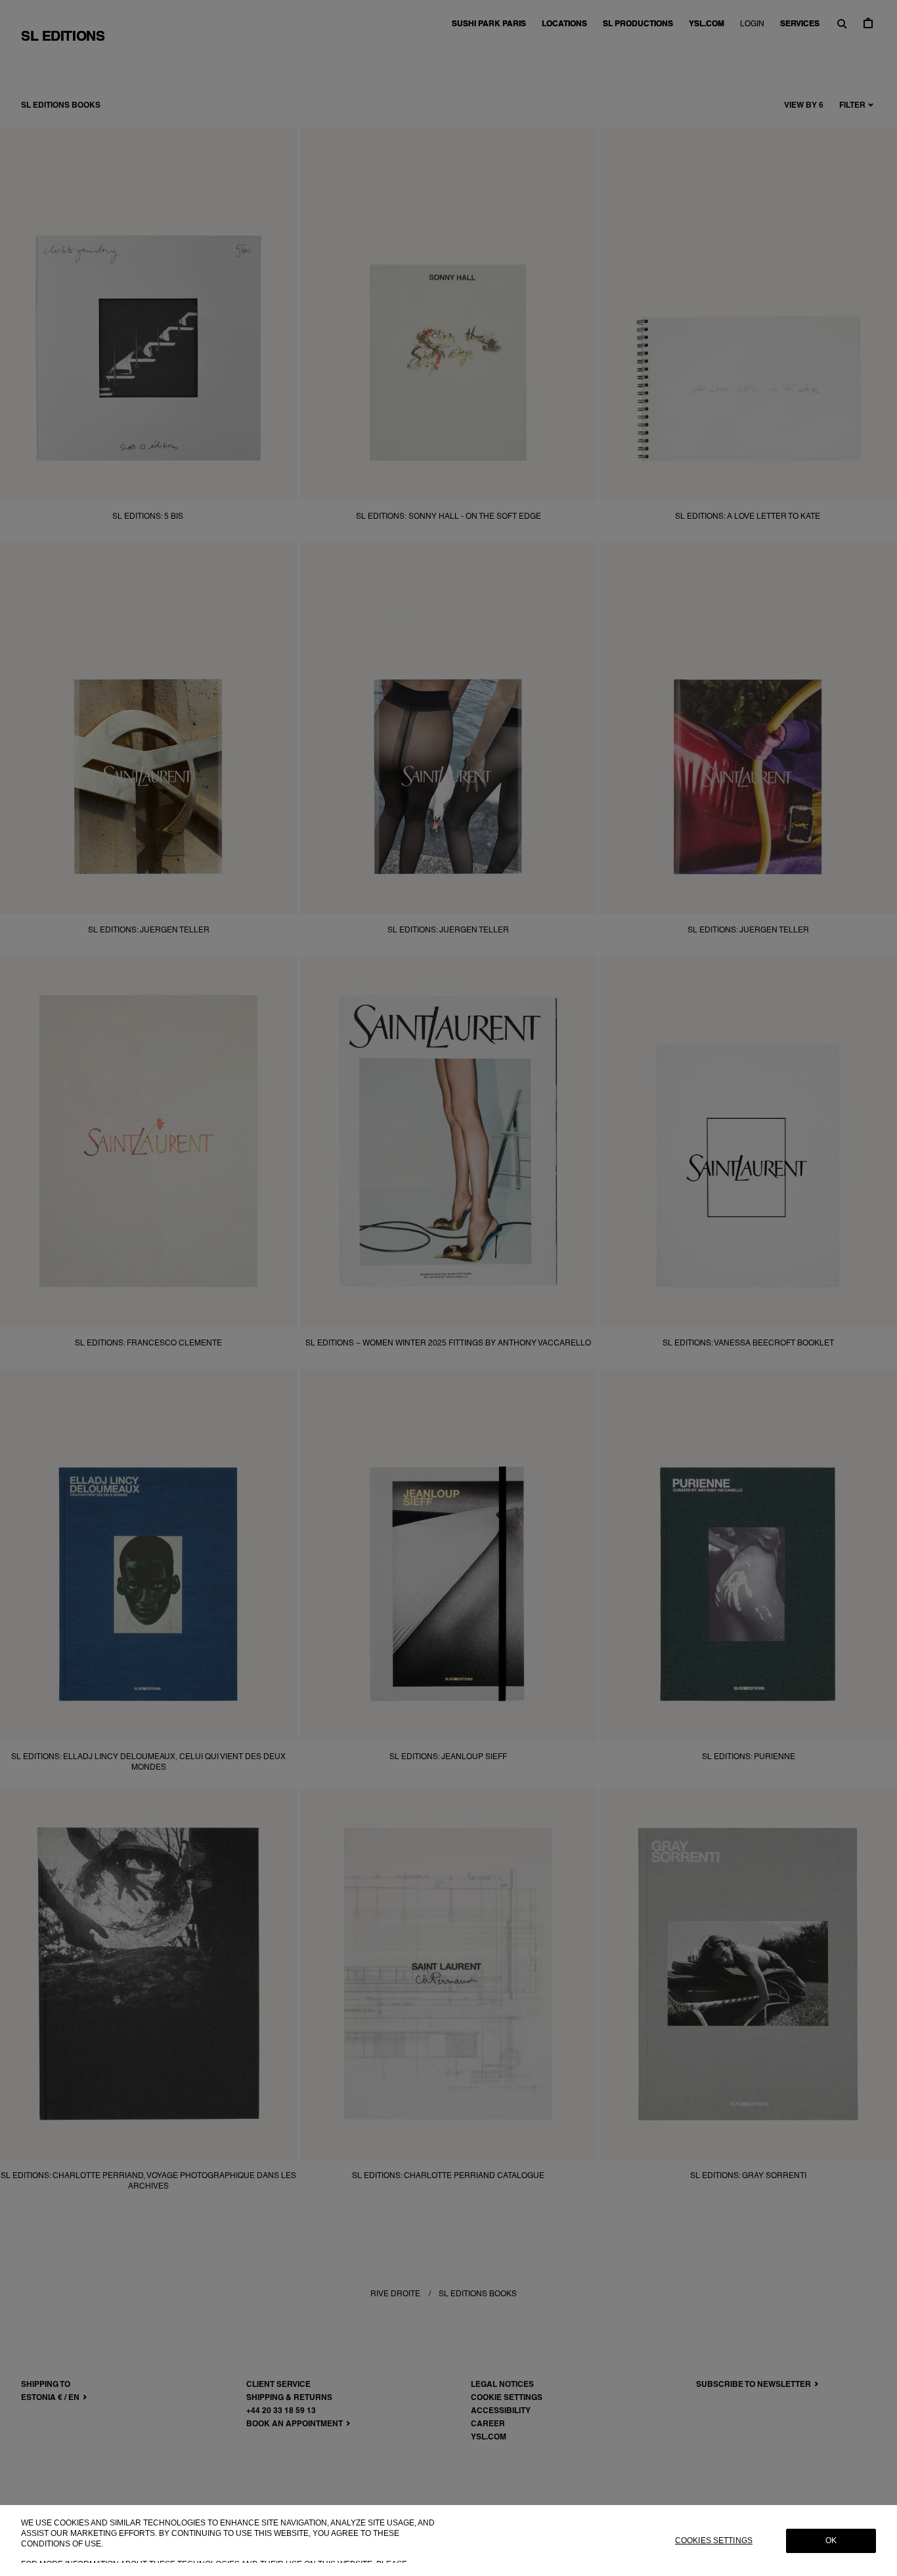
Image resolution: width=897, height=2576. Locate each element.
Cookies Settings (714, 2541)
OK (831, 2541)
